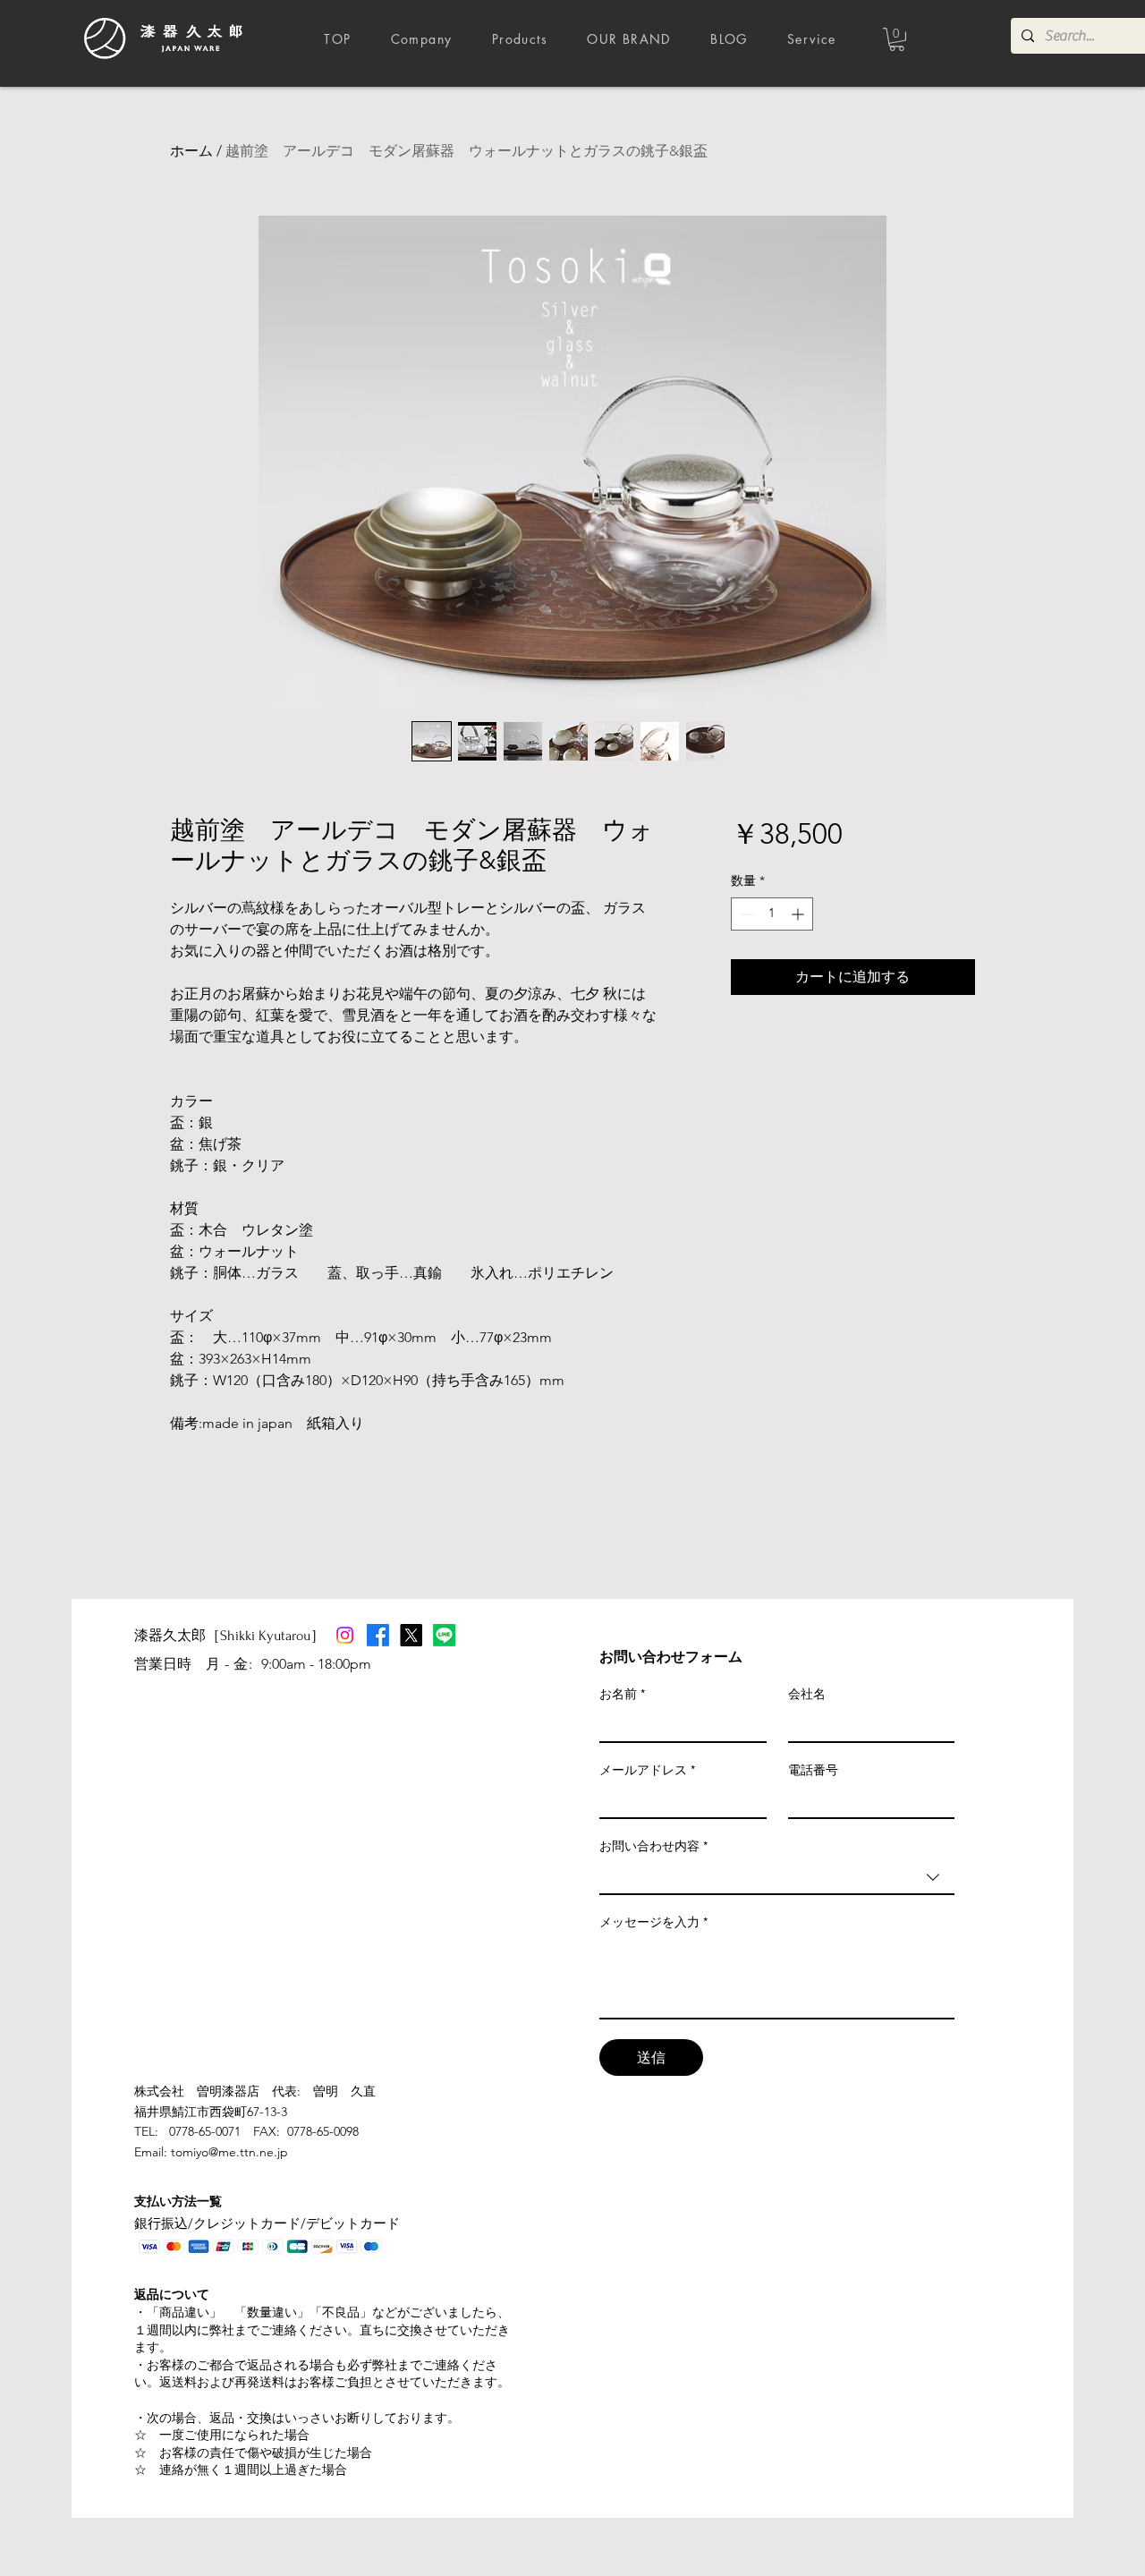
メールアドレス (647, 1770)
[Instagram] (345, 1635)
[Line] (444, 1635)
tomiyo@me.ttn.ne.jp (229, 2152)
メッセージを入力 (653, 1922)
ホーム (191, 151)
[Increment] (799, 914)
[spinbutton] (772, 914)
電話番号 (813, 1770)
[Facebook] (378, 1635)
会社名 (807, 1694)
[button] (897, 39)
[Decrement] (745, 914)
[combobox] (777, 1878)
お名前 (622, 1694)
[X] (411, 1635)
